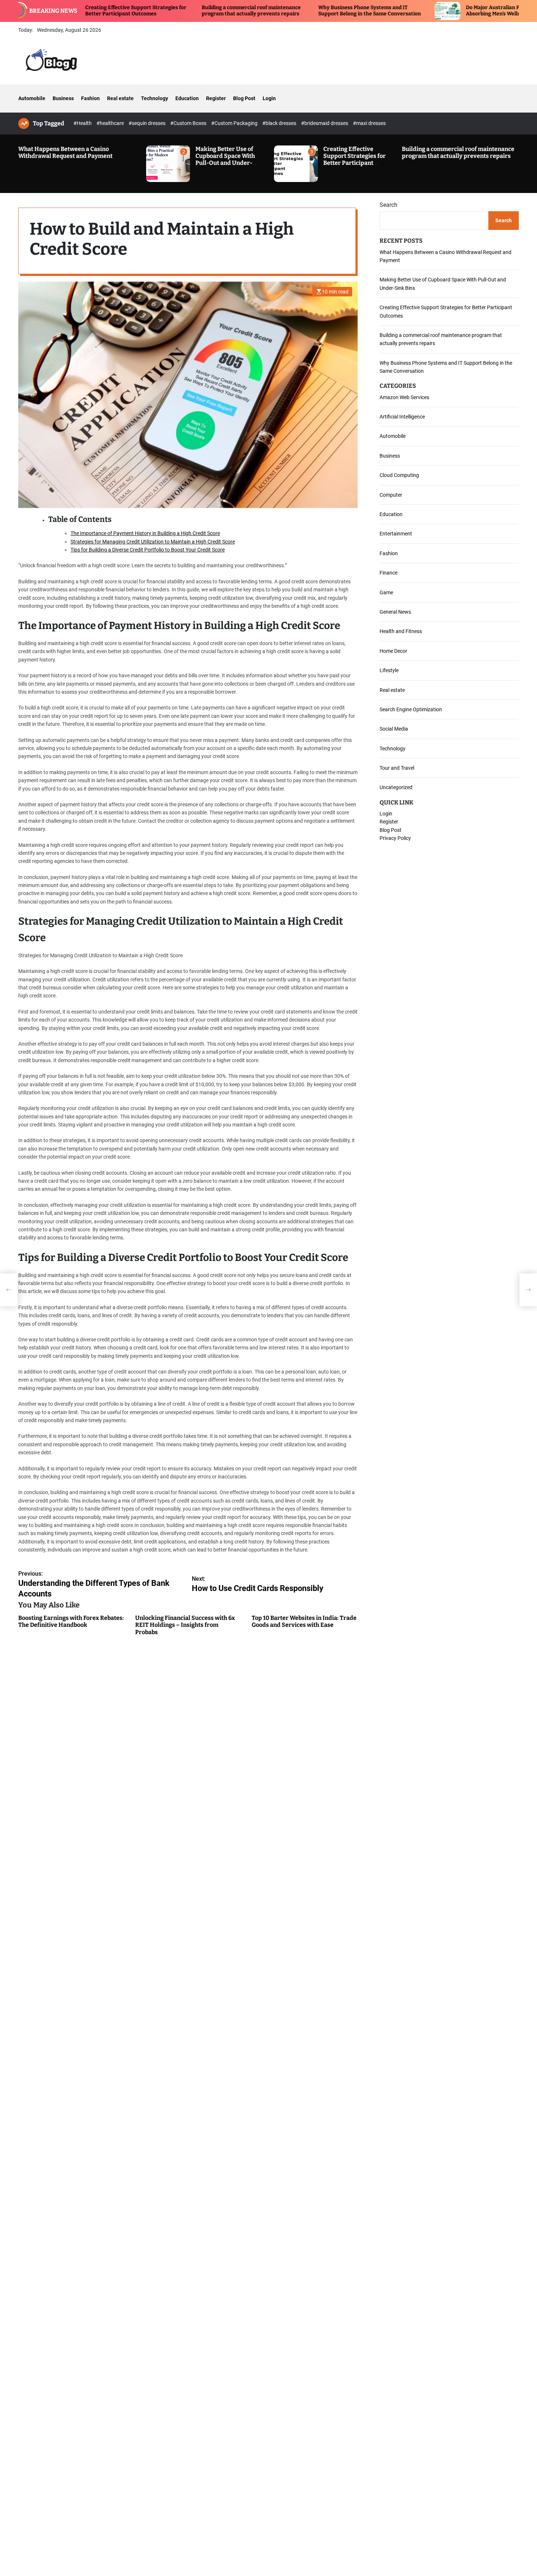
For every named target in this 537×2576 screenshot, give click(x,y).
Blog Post (244, 98)
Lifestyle (389, 670)
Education (187, 98)
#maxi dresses (369, 123)
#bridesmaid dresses (325, 123)
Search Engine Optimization (411, 709)
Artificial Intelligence (402, 417)
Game (386, 592)
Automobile (32, 98)
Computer (391, 495)
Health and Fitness (401, 631)
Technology (155, 98)
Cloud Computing (399, 475)
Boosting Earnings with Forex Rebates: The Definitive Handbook (71, 1621)
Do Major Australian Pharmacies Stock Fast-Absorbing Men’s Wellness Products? (444, 11)
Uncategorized (396, 787)
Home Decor (393, 651)
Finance (389, 573)
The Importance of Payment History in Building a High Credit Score (145, 533)
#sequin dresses (148, 123)
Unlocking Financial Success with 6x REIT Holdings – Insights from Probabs (185, 1625)
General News (395, 612)
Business (63, 98)
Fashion (90, 98)
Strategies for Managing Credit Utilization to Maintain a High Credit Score (153, 541)
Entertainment (396, 534)
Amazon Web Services (404, 397)
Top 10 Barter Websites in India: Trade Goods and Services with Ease (304, 1621)
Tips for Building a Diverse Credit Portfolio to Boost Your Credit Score (148, 550)
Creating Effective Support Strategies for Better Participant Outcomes (355, 160)
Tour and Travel (397, 768)
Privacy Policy (395, 838)
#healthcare (111, 123)
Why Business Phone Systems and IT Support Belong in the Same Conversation (294, 11)
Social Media (394, 729)
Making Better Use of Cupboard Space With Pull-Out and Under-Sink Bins (225, 160)
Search (389, 205)
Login (269, 98)
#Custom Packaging (235, 123)
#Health (83, 123)
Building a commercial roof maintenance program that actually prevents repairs (176, 11)
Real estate (120, 98)
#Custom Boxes (189, 123)
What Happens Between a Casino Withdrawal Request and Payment (65, 152)
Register (216, 98)
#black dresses (280, 123)
